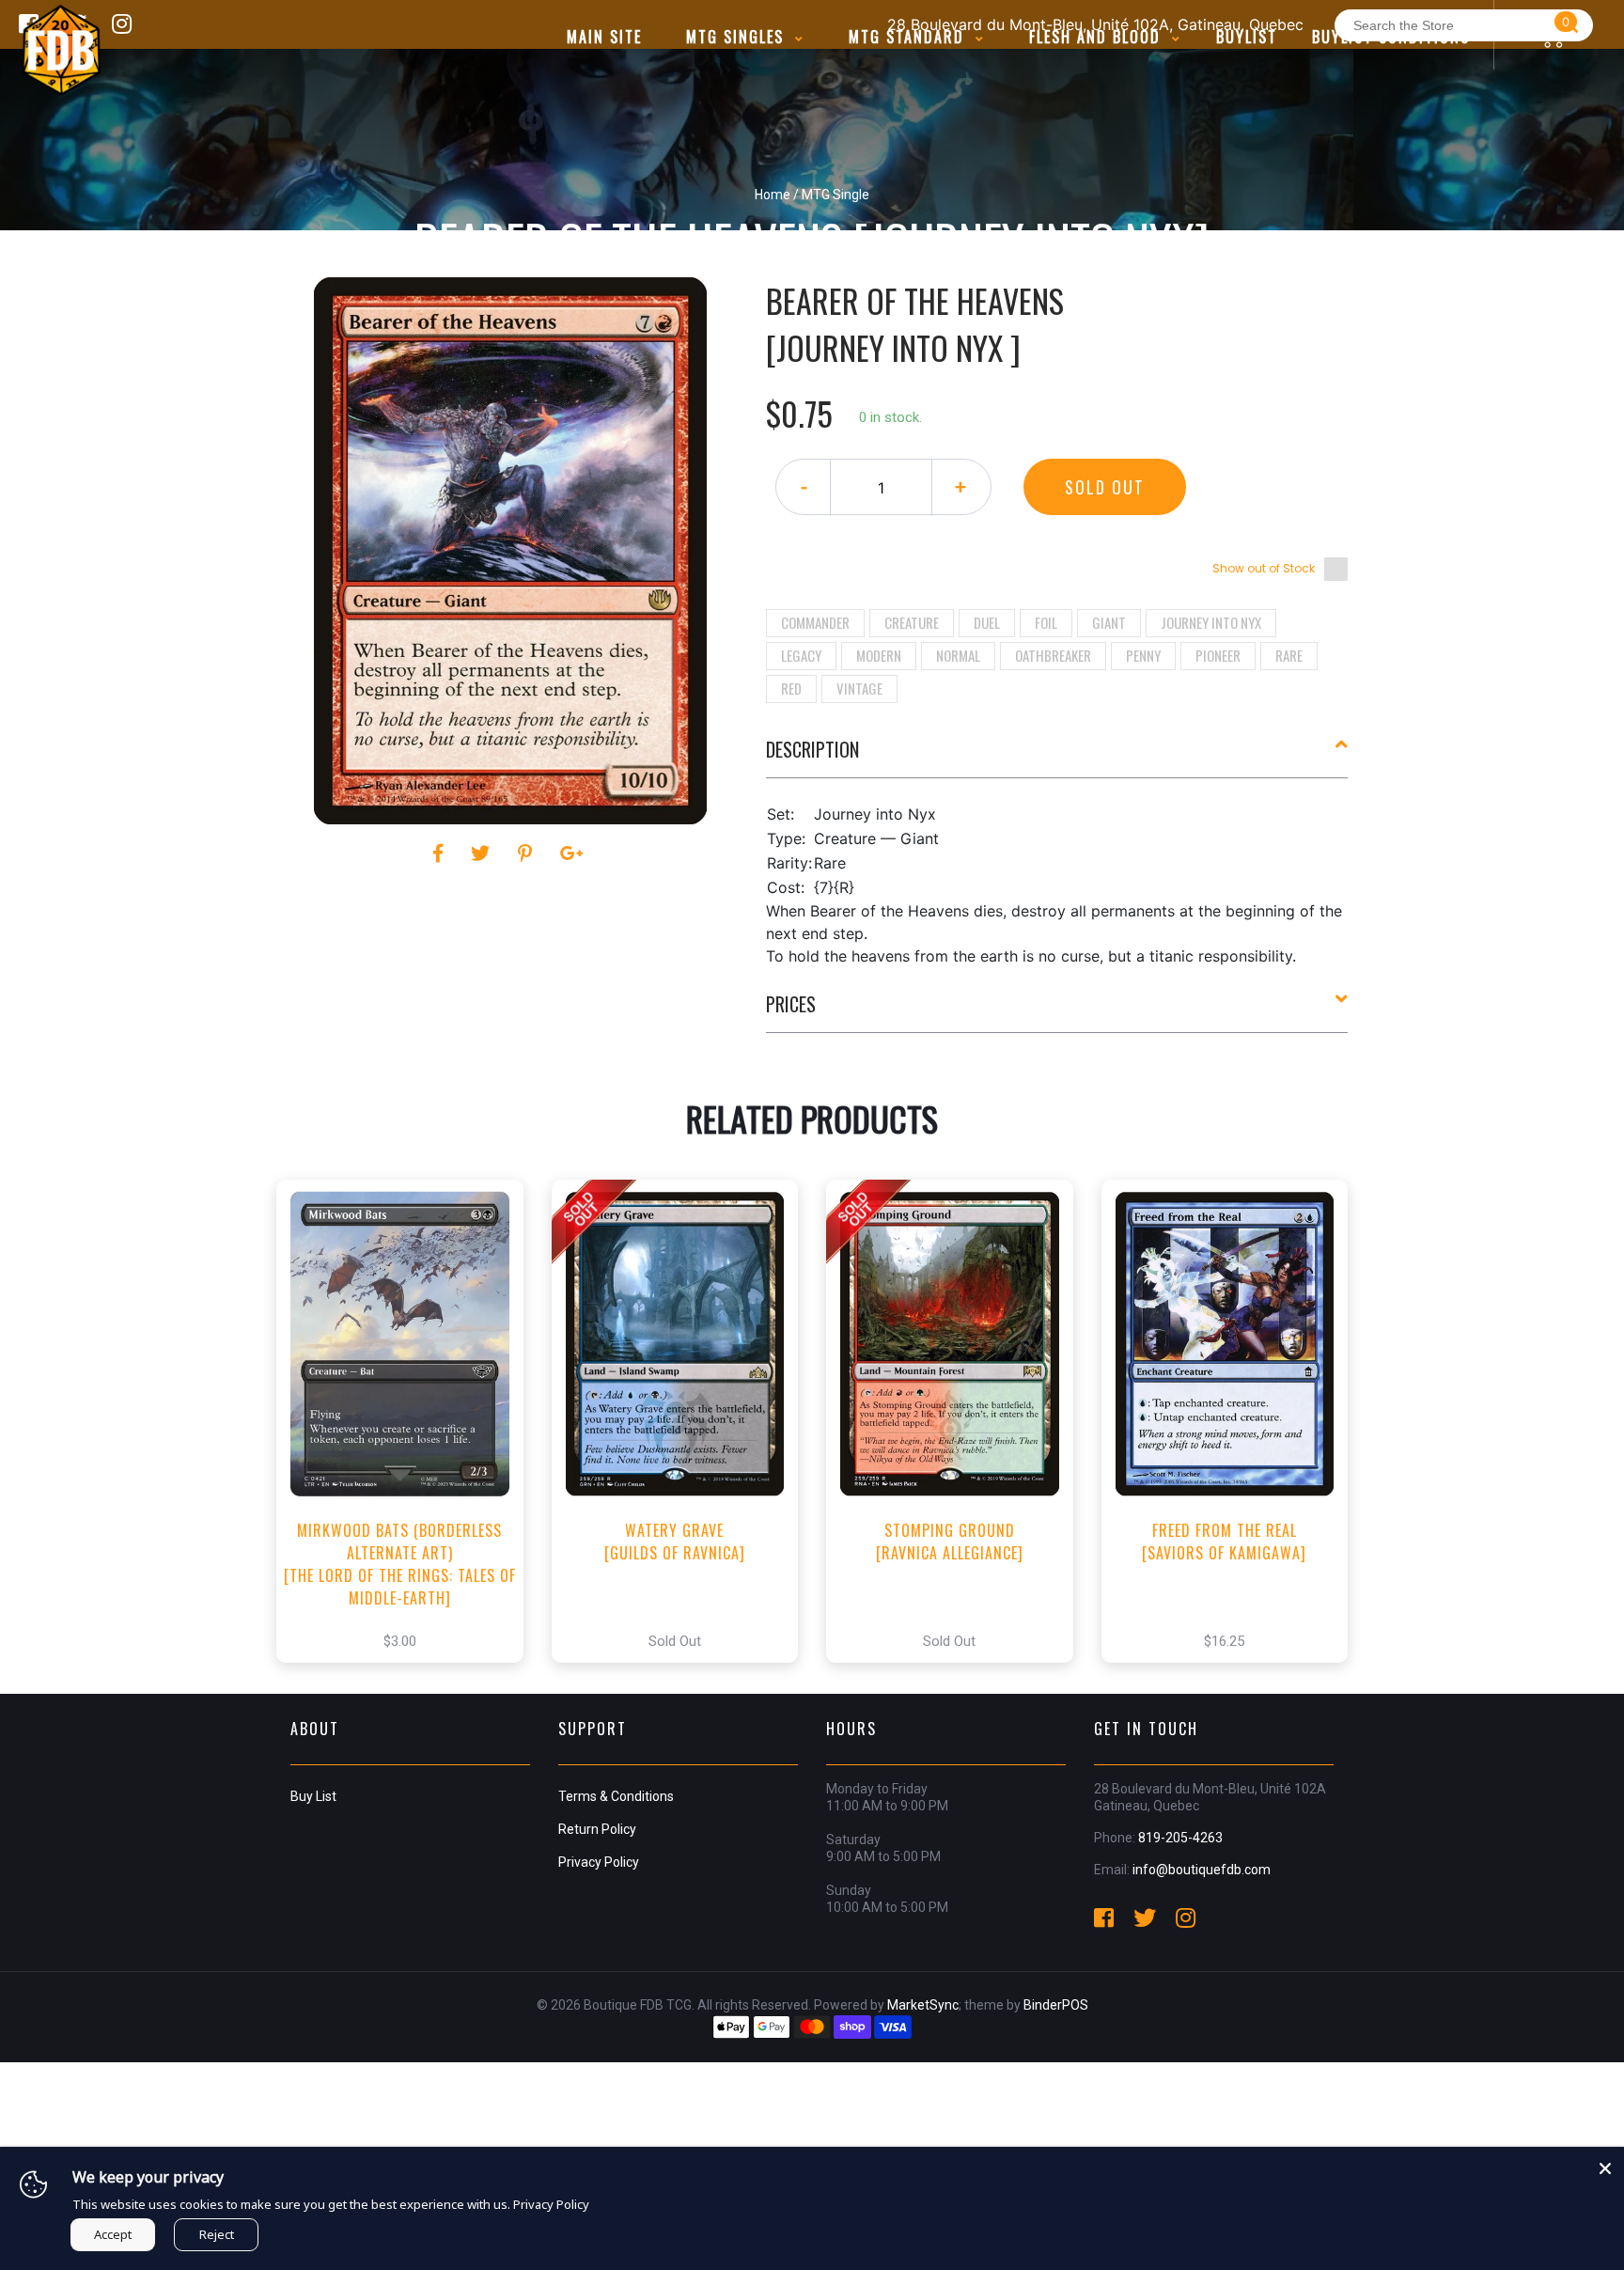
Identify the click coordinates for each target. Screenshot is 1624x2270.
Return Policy (597, 1829)
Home (773, 195)
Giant (1109, 622)
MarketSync (923, 2005)
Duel (987, 622)
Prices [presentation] (791, 1004)
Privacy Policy (599, 1862)
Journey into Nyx (1211, 622)
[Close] (1605, 2166)
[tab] (1057, 757)
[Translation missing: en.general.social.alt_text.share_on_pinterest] (528, 853)
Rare (1289, 655)
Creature (912, 622)
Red (791, 688)
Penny (1143, 655)
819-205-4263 (1180, 1838)
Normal (958, 655)
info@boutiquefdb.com (1202, 1870)
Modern (879, 655)
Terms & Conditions (616, 1796)
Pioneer (1218, 655)
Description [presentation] (812, 749)
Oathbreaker (1053, 655)
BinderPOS (1056, 2005)
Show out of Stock (1264, 568)
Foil (1046, 622)
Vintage (859, 688)
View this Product (408, 1441)
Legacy (801, 655)
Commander (815, 622)
